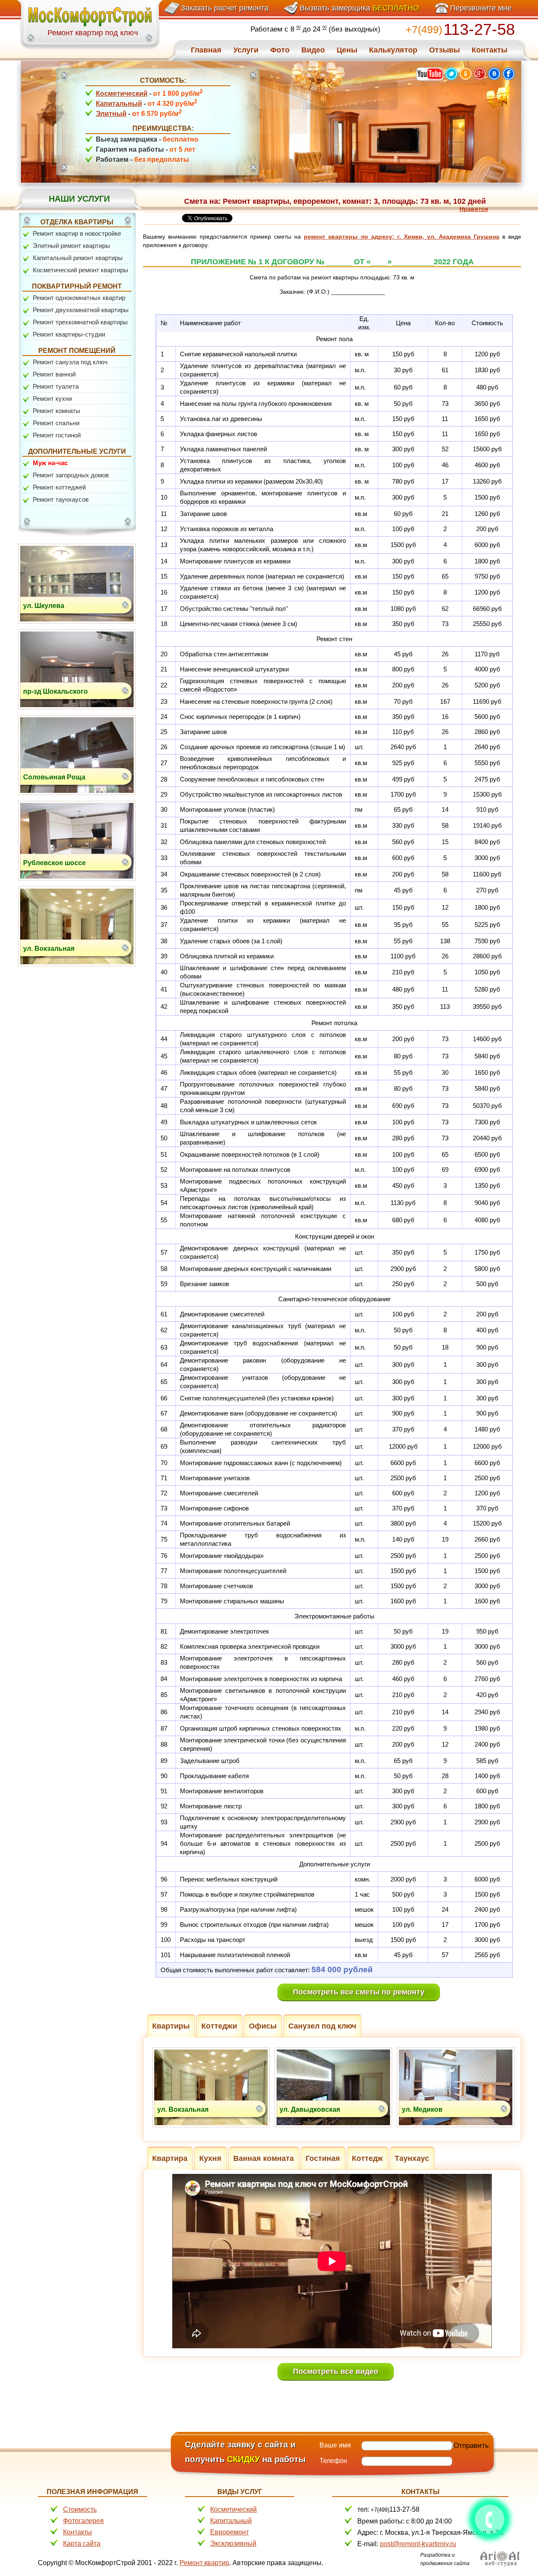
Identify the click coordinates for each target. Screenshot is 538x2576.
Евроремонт (229, 2532)
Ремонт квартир (204, 2563)
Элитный (111, 114)
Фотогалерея (83, 2521)
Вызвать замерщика (359, 8)
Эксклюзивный (233, 2543)
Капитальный (119, 104)
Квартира (170, 2158)
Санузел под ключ (322, 2026)
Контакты (78, 2532)
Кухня (210, 2158)
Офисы (263, 2026)
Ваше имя (335, 2445)
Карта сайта (82, 2543)
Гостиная (323, 2158)
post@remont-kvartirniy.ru (418, 2544)
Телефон (333, 2461)
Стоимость (80, 2509)
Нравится (474, 209)
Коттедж (367, 2158)
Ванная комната (264, 2158)
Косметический (122, 93)
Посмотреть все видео (336, 2371)
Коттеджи (219, 2026)
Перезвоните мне (481, 8)
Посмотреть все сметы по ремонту (359, 1992)
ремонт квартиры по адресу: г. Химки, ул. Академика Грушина (402, 237)
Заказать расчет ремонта (225, 8)
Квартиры (171, 2026)
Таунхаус (412, 2158)
